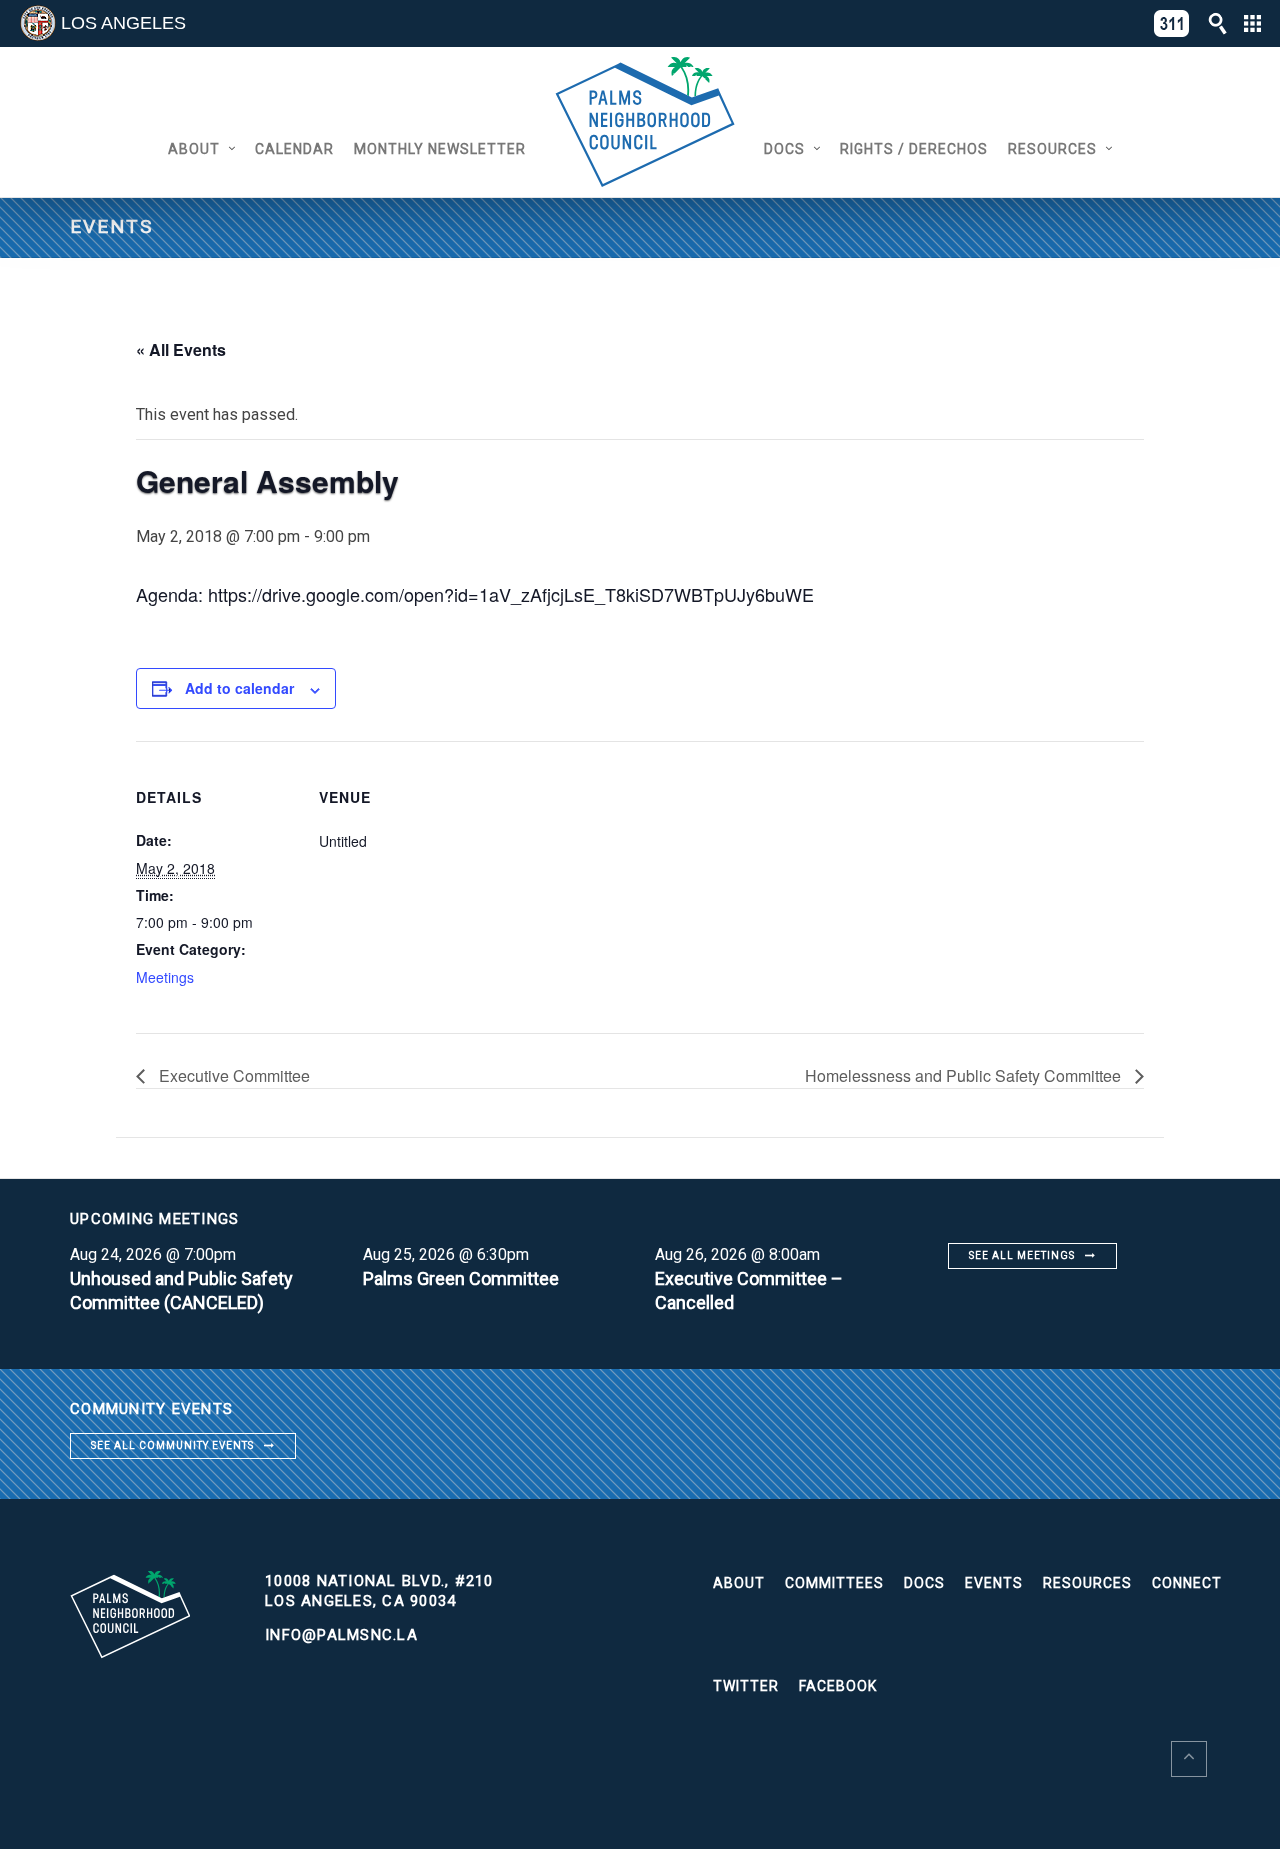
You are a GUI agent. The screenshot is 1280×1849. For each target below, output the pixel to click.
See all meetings (1022, 1255)
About (194, 149)
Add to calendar (239, 688)
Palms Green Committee (461, 1278)
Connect (1187, 1583)
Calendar (294, 149)
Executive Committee (232, 1075)
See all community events (172, 1445)
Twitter (746, 1686)
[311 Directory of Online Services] (1172, 23)
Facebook (838, 1686)
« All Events (181, 349)
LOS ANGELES (123, 23)
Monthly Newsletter (440, 149)
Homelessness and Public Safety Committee (965, 1075)
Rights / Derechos (914, 149)
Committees (834, 1583)
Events (994, 1583)
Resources (1052, 149)
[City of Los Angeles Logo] (38, 23)
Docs (784, 149)
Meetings (165, 977)
